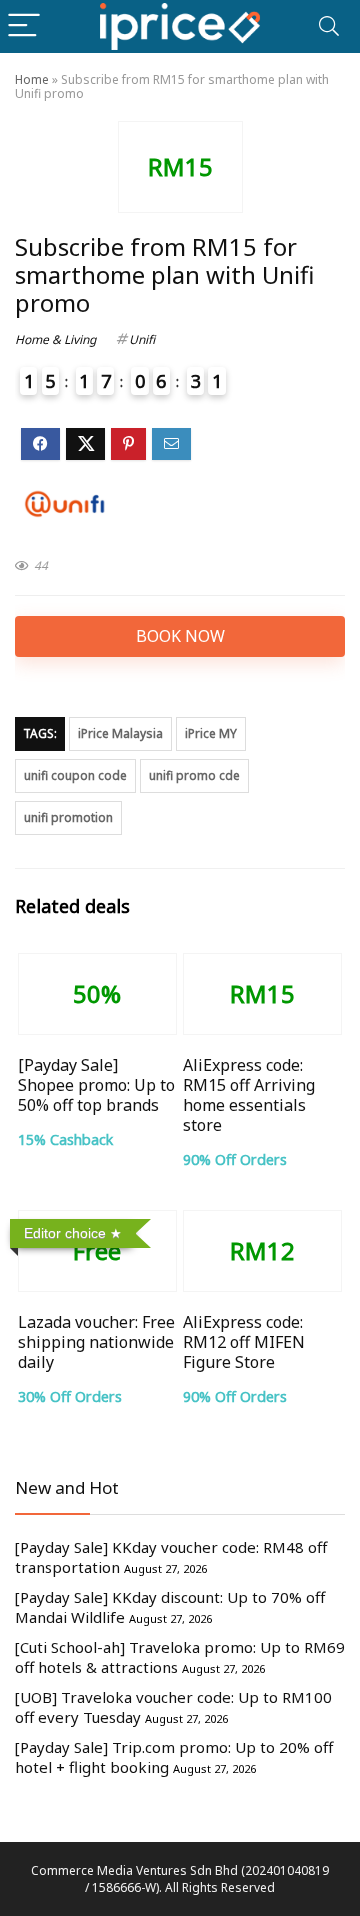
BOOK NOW (180, 636)
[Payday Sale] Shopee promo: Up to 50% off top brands (96, 1085)
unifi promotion (68, 817)
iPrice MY (211, 733)
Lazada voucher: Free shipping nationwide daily (96, 1342)
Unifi (142, 339)
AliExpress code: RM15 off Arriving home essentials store (249, 1095)
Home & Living (55, 339)
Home (32, 79)
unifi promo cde (194, 775)
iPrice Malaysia (120, 733)
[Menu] (24, 26)
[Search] (329, 26)
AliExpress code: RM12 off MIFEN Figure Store (244, 1342)
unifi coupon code (75, 775)
